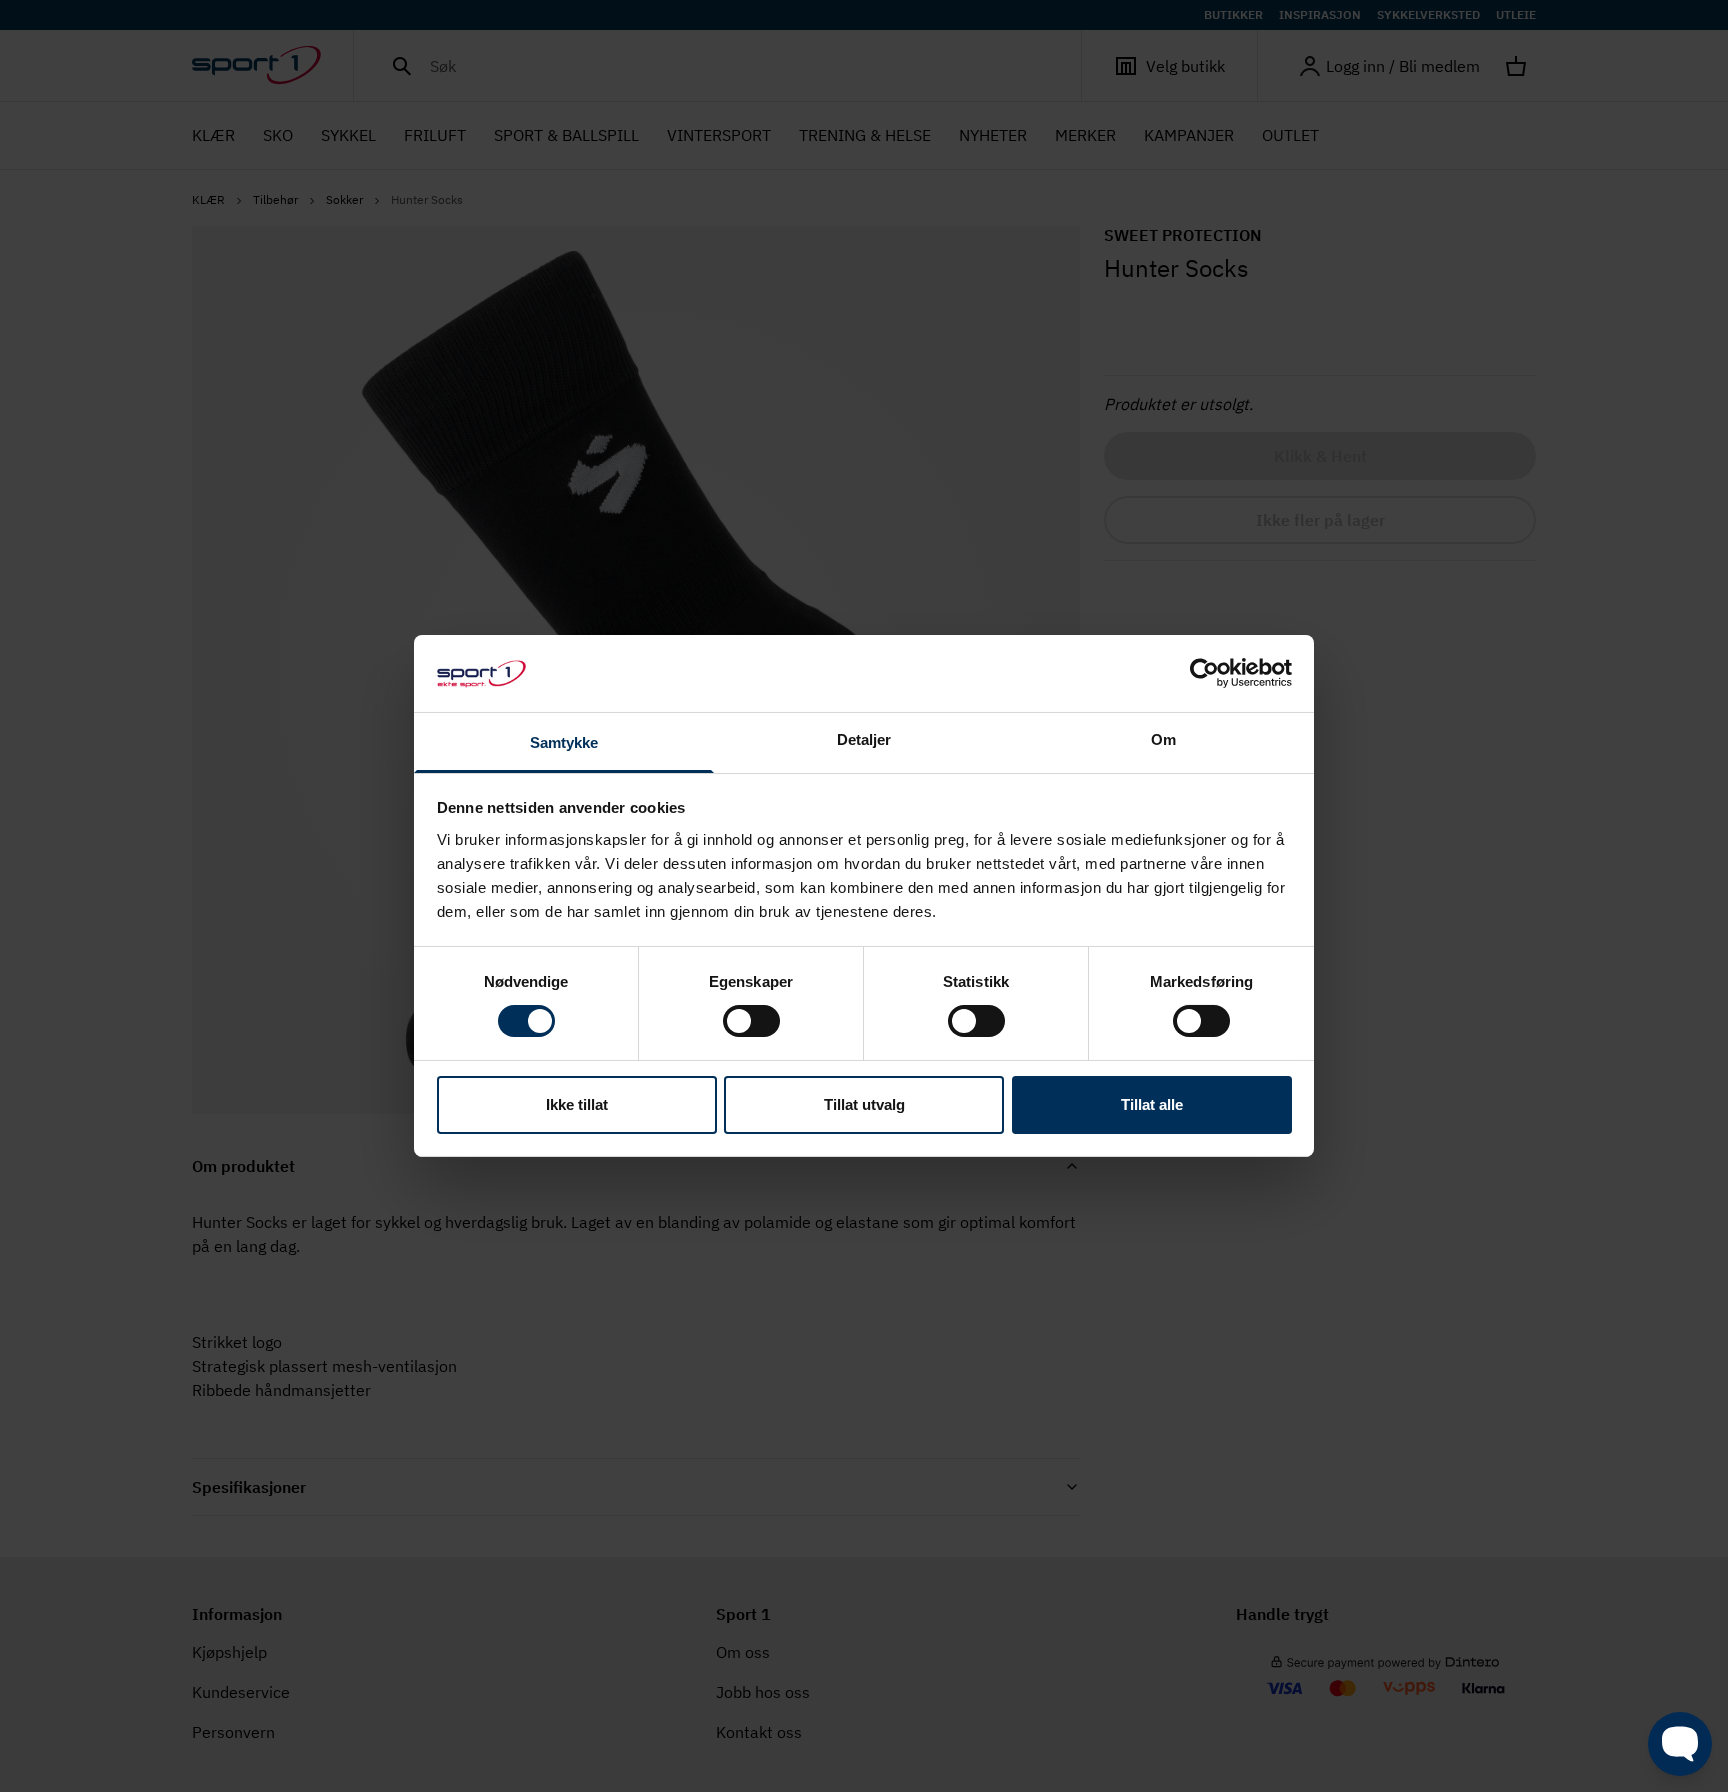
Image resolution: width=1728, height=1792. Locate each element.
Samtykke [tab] (564, 742)
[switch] (751, 1021)
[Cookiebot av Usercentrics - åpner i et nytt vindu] (1204, 673)
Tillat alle (1152, 1104)
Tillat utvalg (864, 1104)
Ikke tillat (577, 1104)
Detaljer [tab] (864, 739)
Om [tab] (1163, 739)
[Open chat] (1680, 1744)
